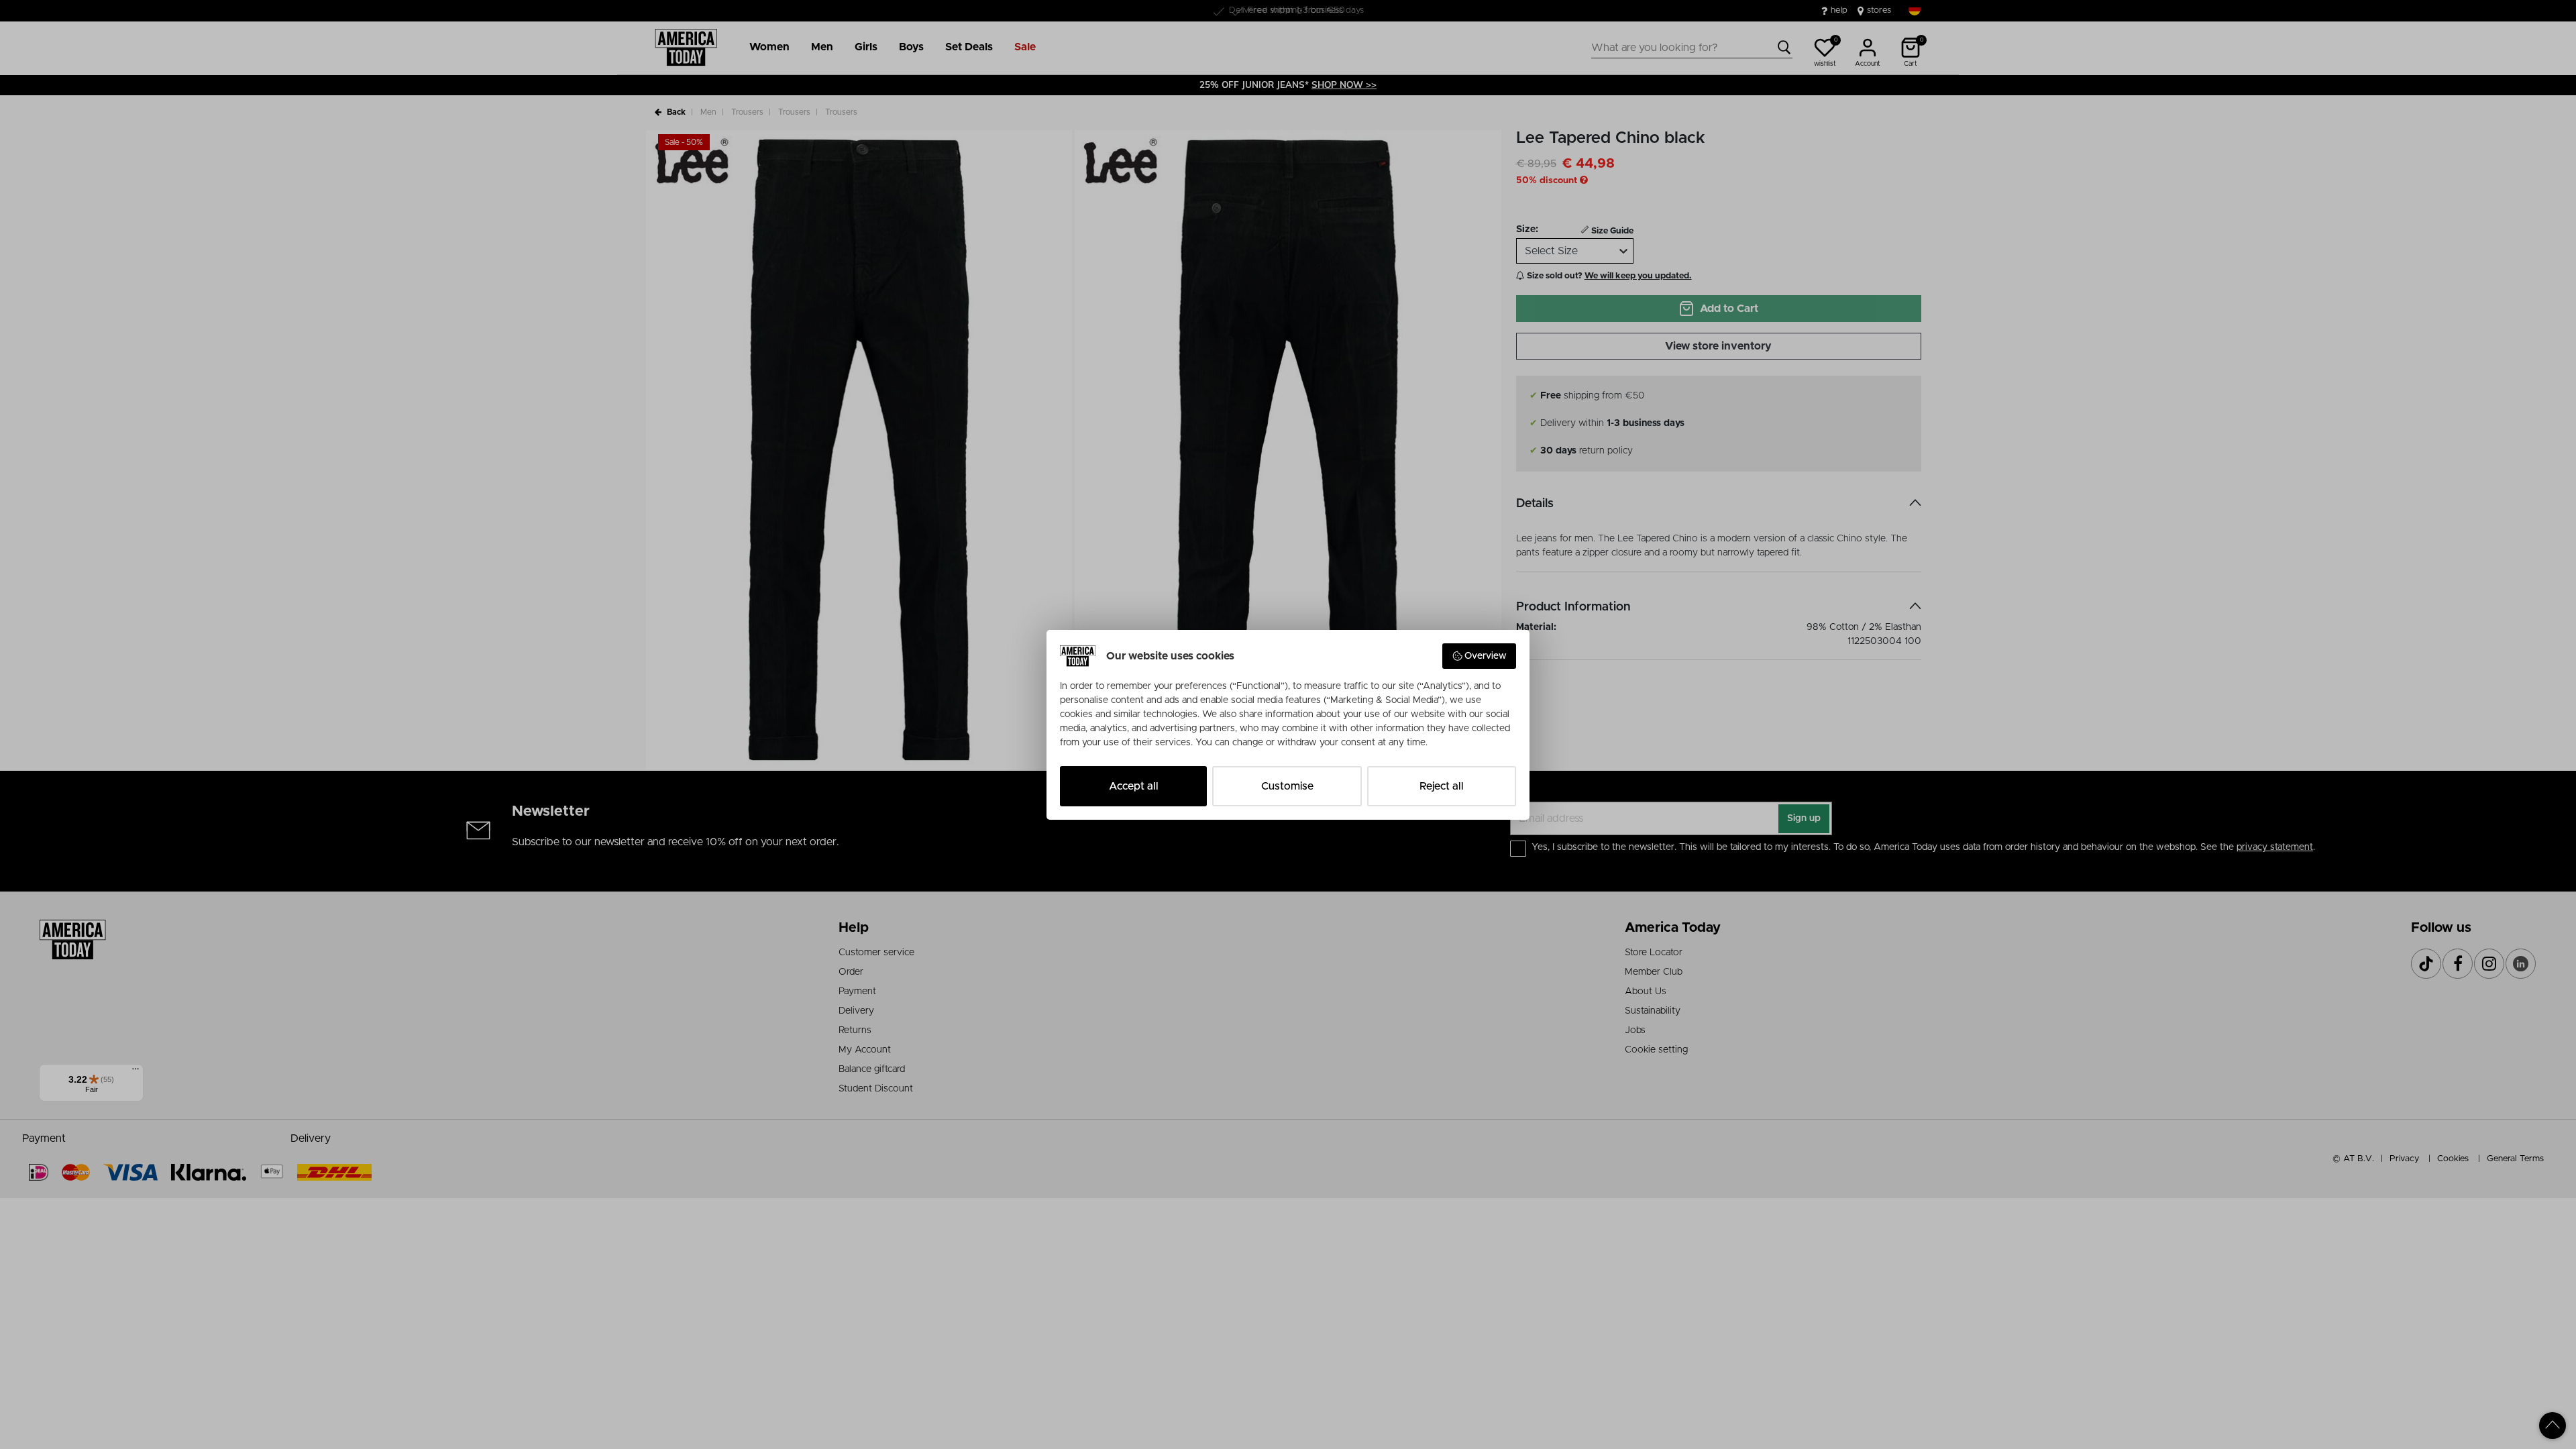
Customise (1287, 786)
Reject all (1442, 786)
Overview (1486, 656)
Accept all (1134, 786)
